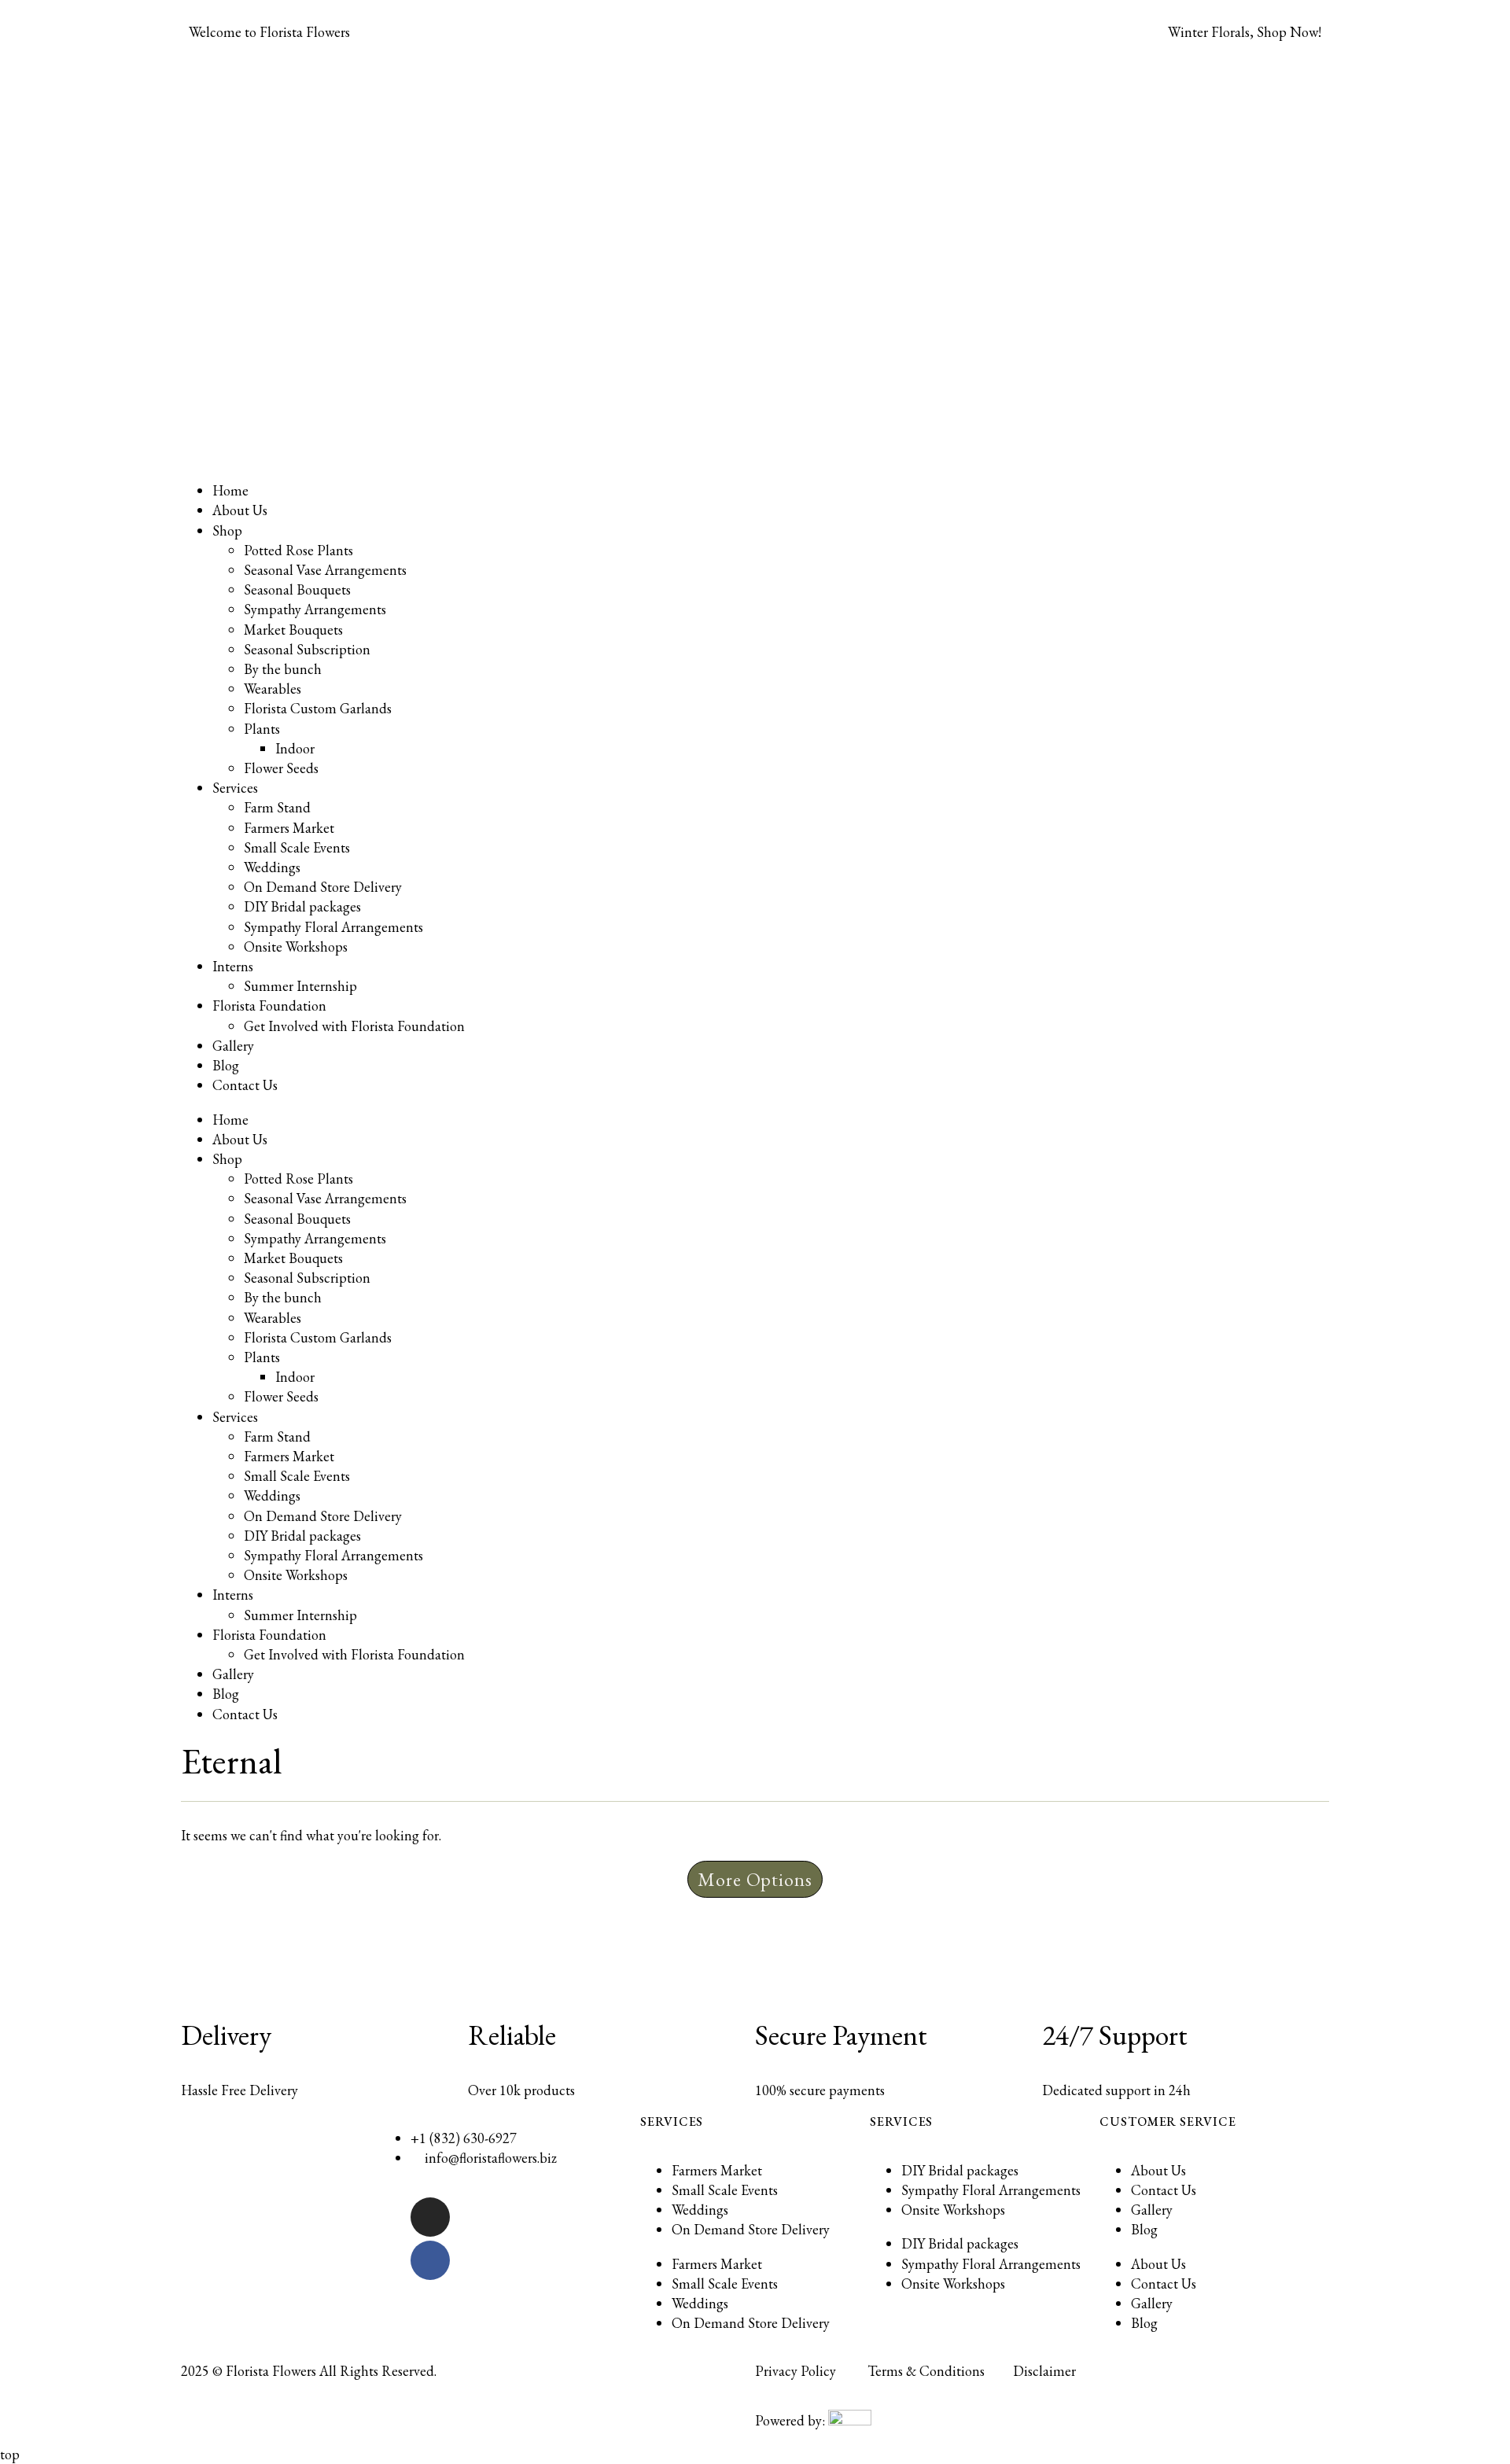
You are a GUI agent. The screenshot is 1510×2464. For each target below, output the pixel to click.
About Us (240, 510)
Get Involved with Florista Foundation (354, 1026)
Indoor (295, 748)
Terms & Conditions (926, 2371)
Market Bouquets (293, 630)
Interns (233, 966)
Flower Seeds (281, 768)
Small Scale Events (297, 847)
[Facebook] (430, 2260)
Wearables (273, 689)
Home (230, 490)
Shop (227, 530)
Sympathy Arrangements (315, 609)
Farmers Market (289, 828)
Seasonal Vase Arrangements (325, 570)
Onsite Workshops (296, 947)
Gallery (233, 1046)
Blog (226, 1065)
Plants (262, 729)
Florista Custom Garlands (318, 708)
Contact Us (245, 1085)
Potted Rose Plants (298, 550)
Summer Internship (300, 986)
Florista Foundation (269, 1005)
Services (235, 788)
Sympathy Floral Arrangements (333, 927)
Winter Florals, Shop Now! (1245, 32)
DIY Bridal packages (302, 906)
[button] (755, 1880)
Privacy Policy (796, 2371)
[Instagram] (430, 2217)
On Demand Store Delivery (323, 887)
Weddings (272, 867)
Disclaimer (1044, 2371)
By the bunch (283, 669)
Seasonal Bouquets (297, 589)
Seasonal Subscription (307, 649)
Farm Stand (277, 807)
